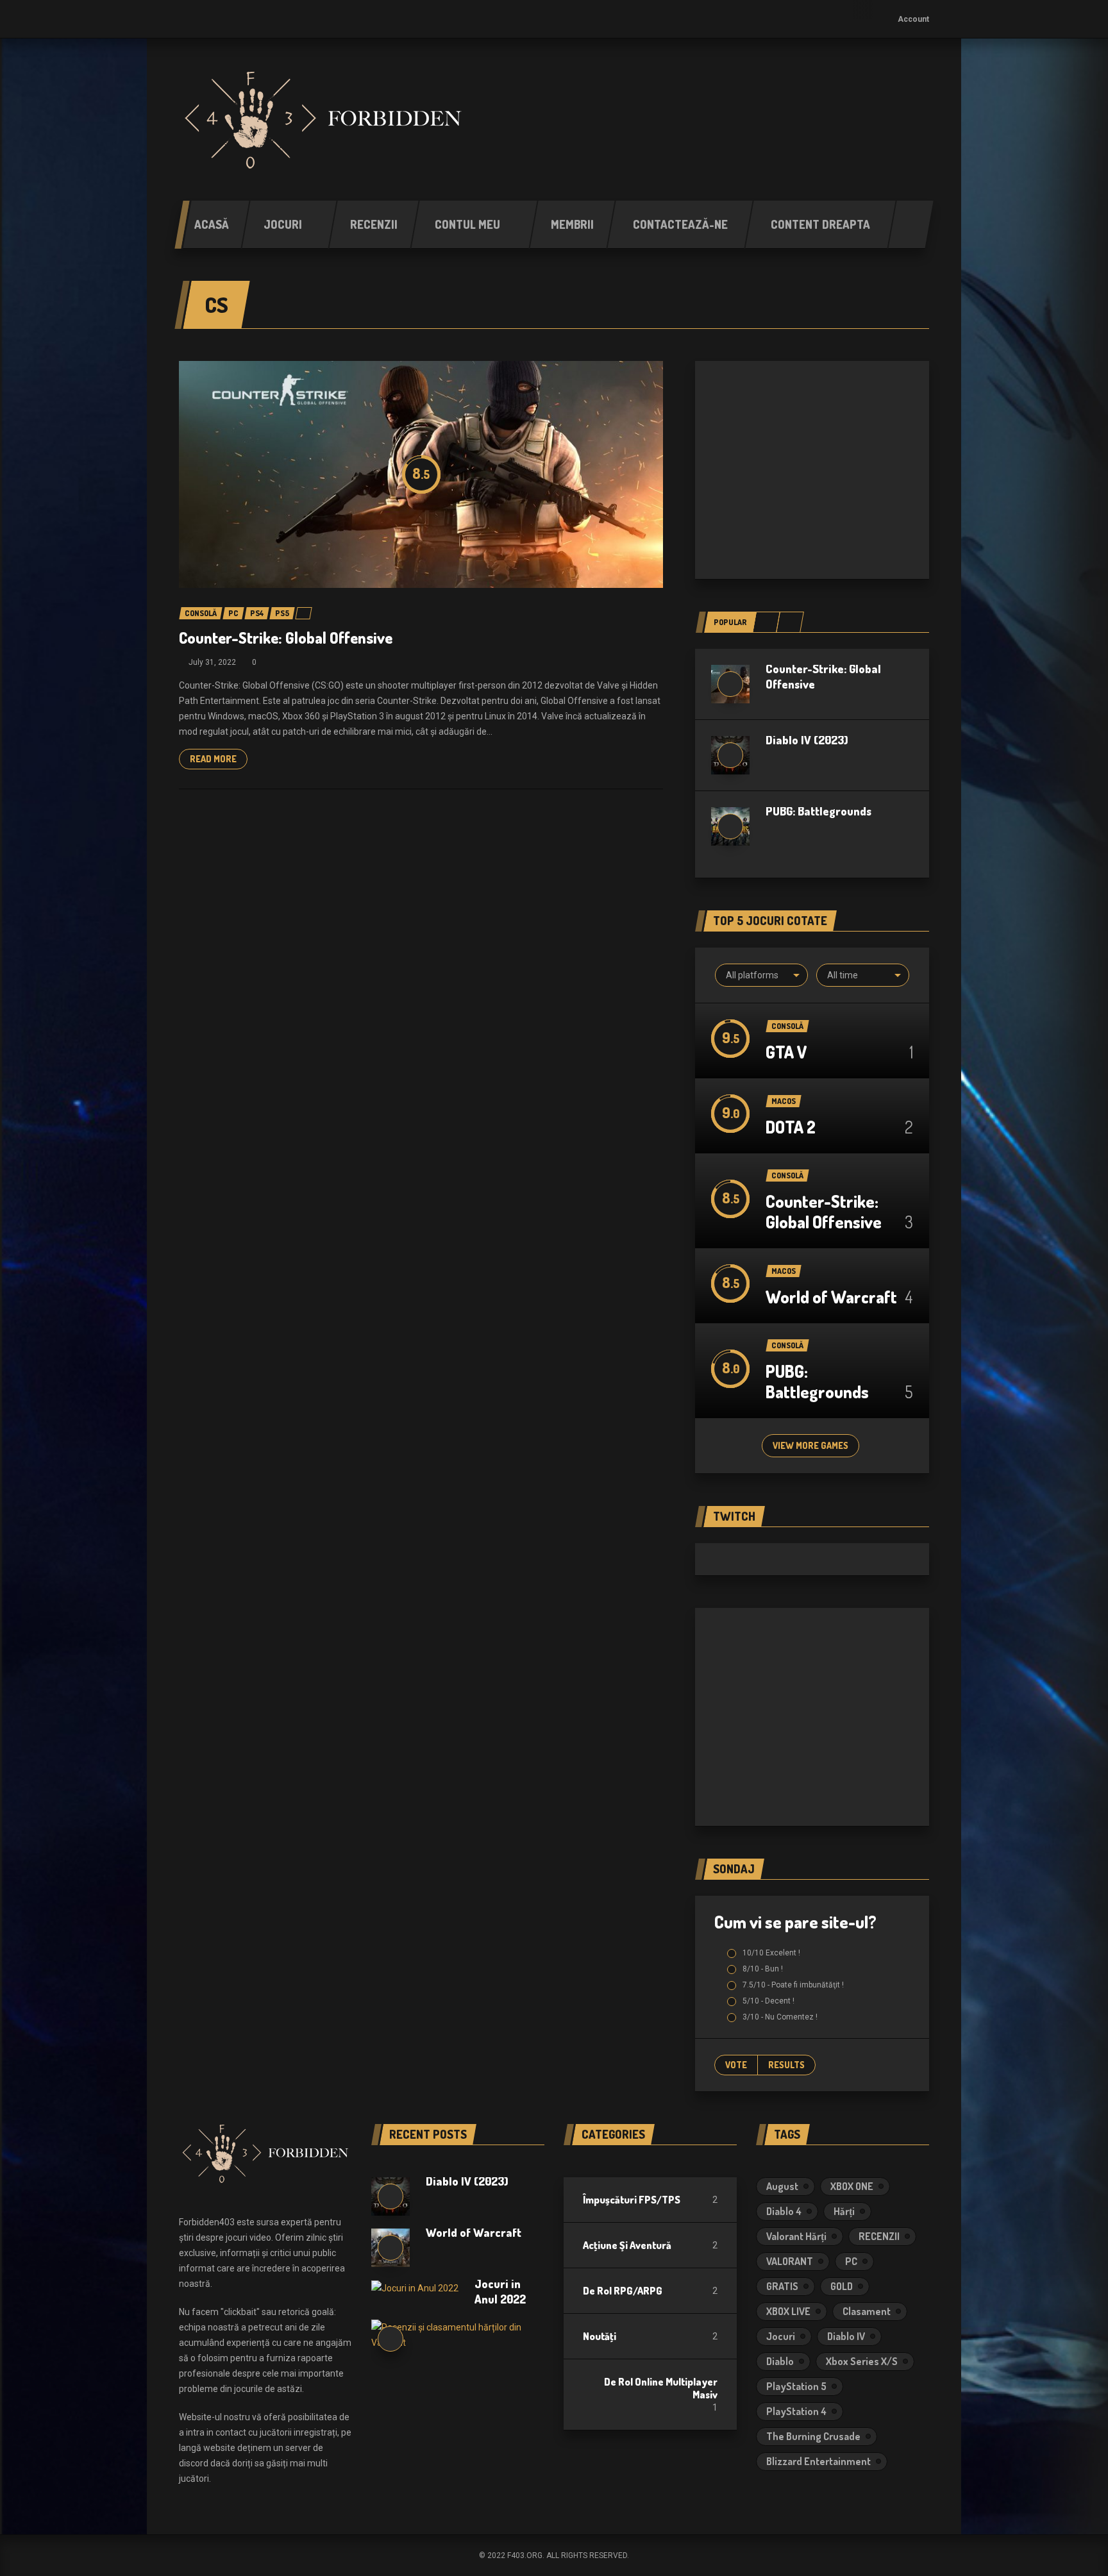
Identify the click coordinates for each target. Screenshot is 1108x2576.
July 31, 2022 (212, 662)
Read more (213, 759)
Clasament (867, 2311)
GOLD (842, 2286)
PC (851, 2261)
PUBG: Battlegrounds (818, 811)
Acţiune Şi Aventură (627, 2245)
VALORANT (790, 2261)
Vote (736, 2065)
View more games (810, 1445)
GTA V (786, 1052)
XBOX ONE (852, 2186)
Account (913, 19)
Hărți (844, 2211)
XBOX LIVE (788, 2311)
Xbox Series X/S (862, 2361)
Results (786, 2065)
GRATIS (782, 2286)
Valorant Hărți (796, 2236)
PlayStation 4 (796, 2411)
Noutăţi (600, 2336)
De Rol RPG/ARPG (623, 2291)
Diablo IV (846, 2336)
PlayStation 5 (796, 2386)
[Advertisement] (812, 470)
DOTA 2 (791, 1127)
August (782, 2186)
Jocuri (781, 2336)
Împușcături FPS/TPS (632, 2200)
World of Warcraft (831, 1297)
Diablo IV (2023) (807, 740)
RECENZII (879, 2236)
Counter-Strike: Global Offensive (286, 638)
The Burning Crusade (813, 2436)
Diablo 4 (784, 2211)
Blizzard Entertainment (818, 2461)
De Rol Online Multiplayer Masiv (661, 2388)
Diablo (780, 2361)
